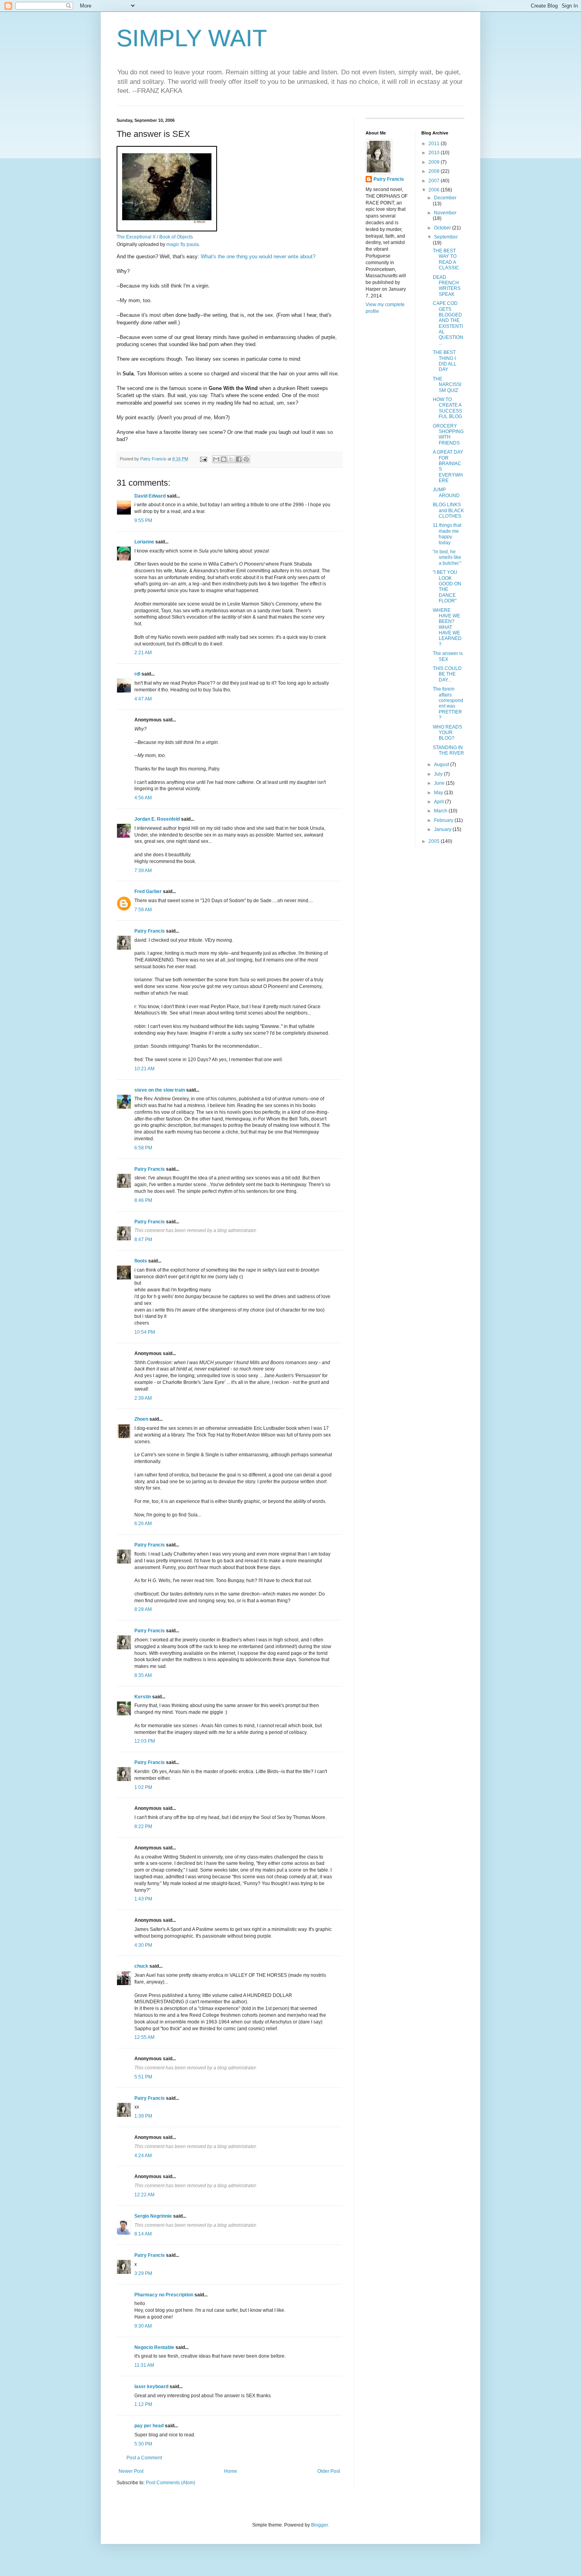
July (439, 774)
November (445, 213)
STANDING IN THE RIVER (448, 750)
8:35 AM (143, 1675)
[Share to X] (231, 459)
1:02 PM (143, 1787)
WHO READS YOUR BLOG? (447, 733)
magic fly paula (183, 244)
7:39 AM (143, 871)
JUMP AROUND (446, 492)
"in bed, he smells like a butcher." (447, 557)
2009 (435, 162)
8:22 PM (143, 1826)
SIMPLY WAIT (192, 38)
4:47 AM (143, 699)
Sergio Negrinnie (153, 2216)
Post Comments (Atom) (171, 2483)
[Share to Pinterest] (246, 459)
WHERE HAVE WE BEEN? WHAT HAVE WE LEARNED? (447, 627)
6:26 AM (143, 1524)
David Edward (150, 496)
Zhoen (141, 1419)
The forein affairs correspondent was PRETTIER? (448, 703)
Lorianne (144, 542)
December (445, 198)
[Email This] (216, 459)
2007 (435, 181)
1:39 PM (143, 2116)
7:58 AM (143, 910)
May (439, 793)
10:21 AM (144, 1069)
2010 (435, 153)
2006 (435, 190)
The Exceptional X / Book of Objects (155, 237)
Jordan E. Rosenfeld (157, 819)
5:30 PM (143, 2444)
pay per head (149, 2426)
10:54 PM (145, 1332)
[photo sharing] (167, 230)
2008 (435, 171)
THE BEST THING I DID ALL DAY (445, 361)
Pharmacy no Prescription (164, 2295)
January (443, 829)
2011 (435, 144)
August (442, 765)
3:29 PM (143, 2273)
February (444, 820)
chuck (141, 1966)
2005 (435, 841)
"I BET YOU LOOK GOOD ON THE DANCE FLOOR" (447, 587)
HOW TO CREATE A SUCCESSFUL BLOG (447, 408)
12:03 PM (145, 1741)
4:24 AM (143, 2156)
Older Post (329, 2471)
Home (231, 2471)
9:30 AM (143, 2326)
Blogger (319, 2525)
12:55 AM (144, 2037)
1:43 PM (143, 1899)
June (440, 783)
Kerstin (143, 1697)
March (441, 811)
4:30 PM (143, 1945)
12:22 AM (144, 2195)
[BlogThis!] (224, 459)
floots (141, 1261)
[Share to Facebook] (239, 459)
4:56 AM (143, 798)
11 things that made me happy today (447, 534)
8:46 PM (143, 1200)
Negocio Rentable (154, 2347)
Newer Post (131, 2471)
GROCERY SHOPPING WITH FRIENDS (448, 434)
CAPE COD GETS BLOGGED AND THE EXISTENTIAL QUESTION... (448, 323)
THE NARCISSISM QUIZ (447, 385)
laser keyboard (151, 2387)
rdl (137, 674)
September (446, 237)
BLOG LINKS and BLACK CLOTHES (448, 510)
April (440, 802)
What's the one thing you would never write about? (258, 256)
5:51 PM (143, 2077)
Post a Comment (144, 2458)
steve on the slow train (160, 1090)
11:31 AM (144, 2365)
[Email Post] (203, 459)
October (443, 228)
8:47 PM (143, 1240)
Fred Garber (148, 891)
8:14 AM (143, 2234)
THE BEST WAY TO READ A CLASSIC (446, 259)
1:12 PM (143, 2404)
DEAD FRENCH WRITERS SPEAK (447, 286)
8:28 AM (143, 1609)
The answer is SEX (448, 656)
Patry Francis (150, 931)
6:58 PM (143, 1148)
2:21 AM (143, 653)
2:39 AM (143, 1398)
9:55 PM (143, 520)
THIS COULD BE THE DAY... (447, 674)
